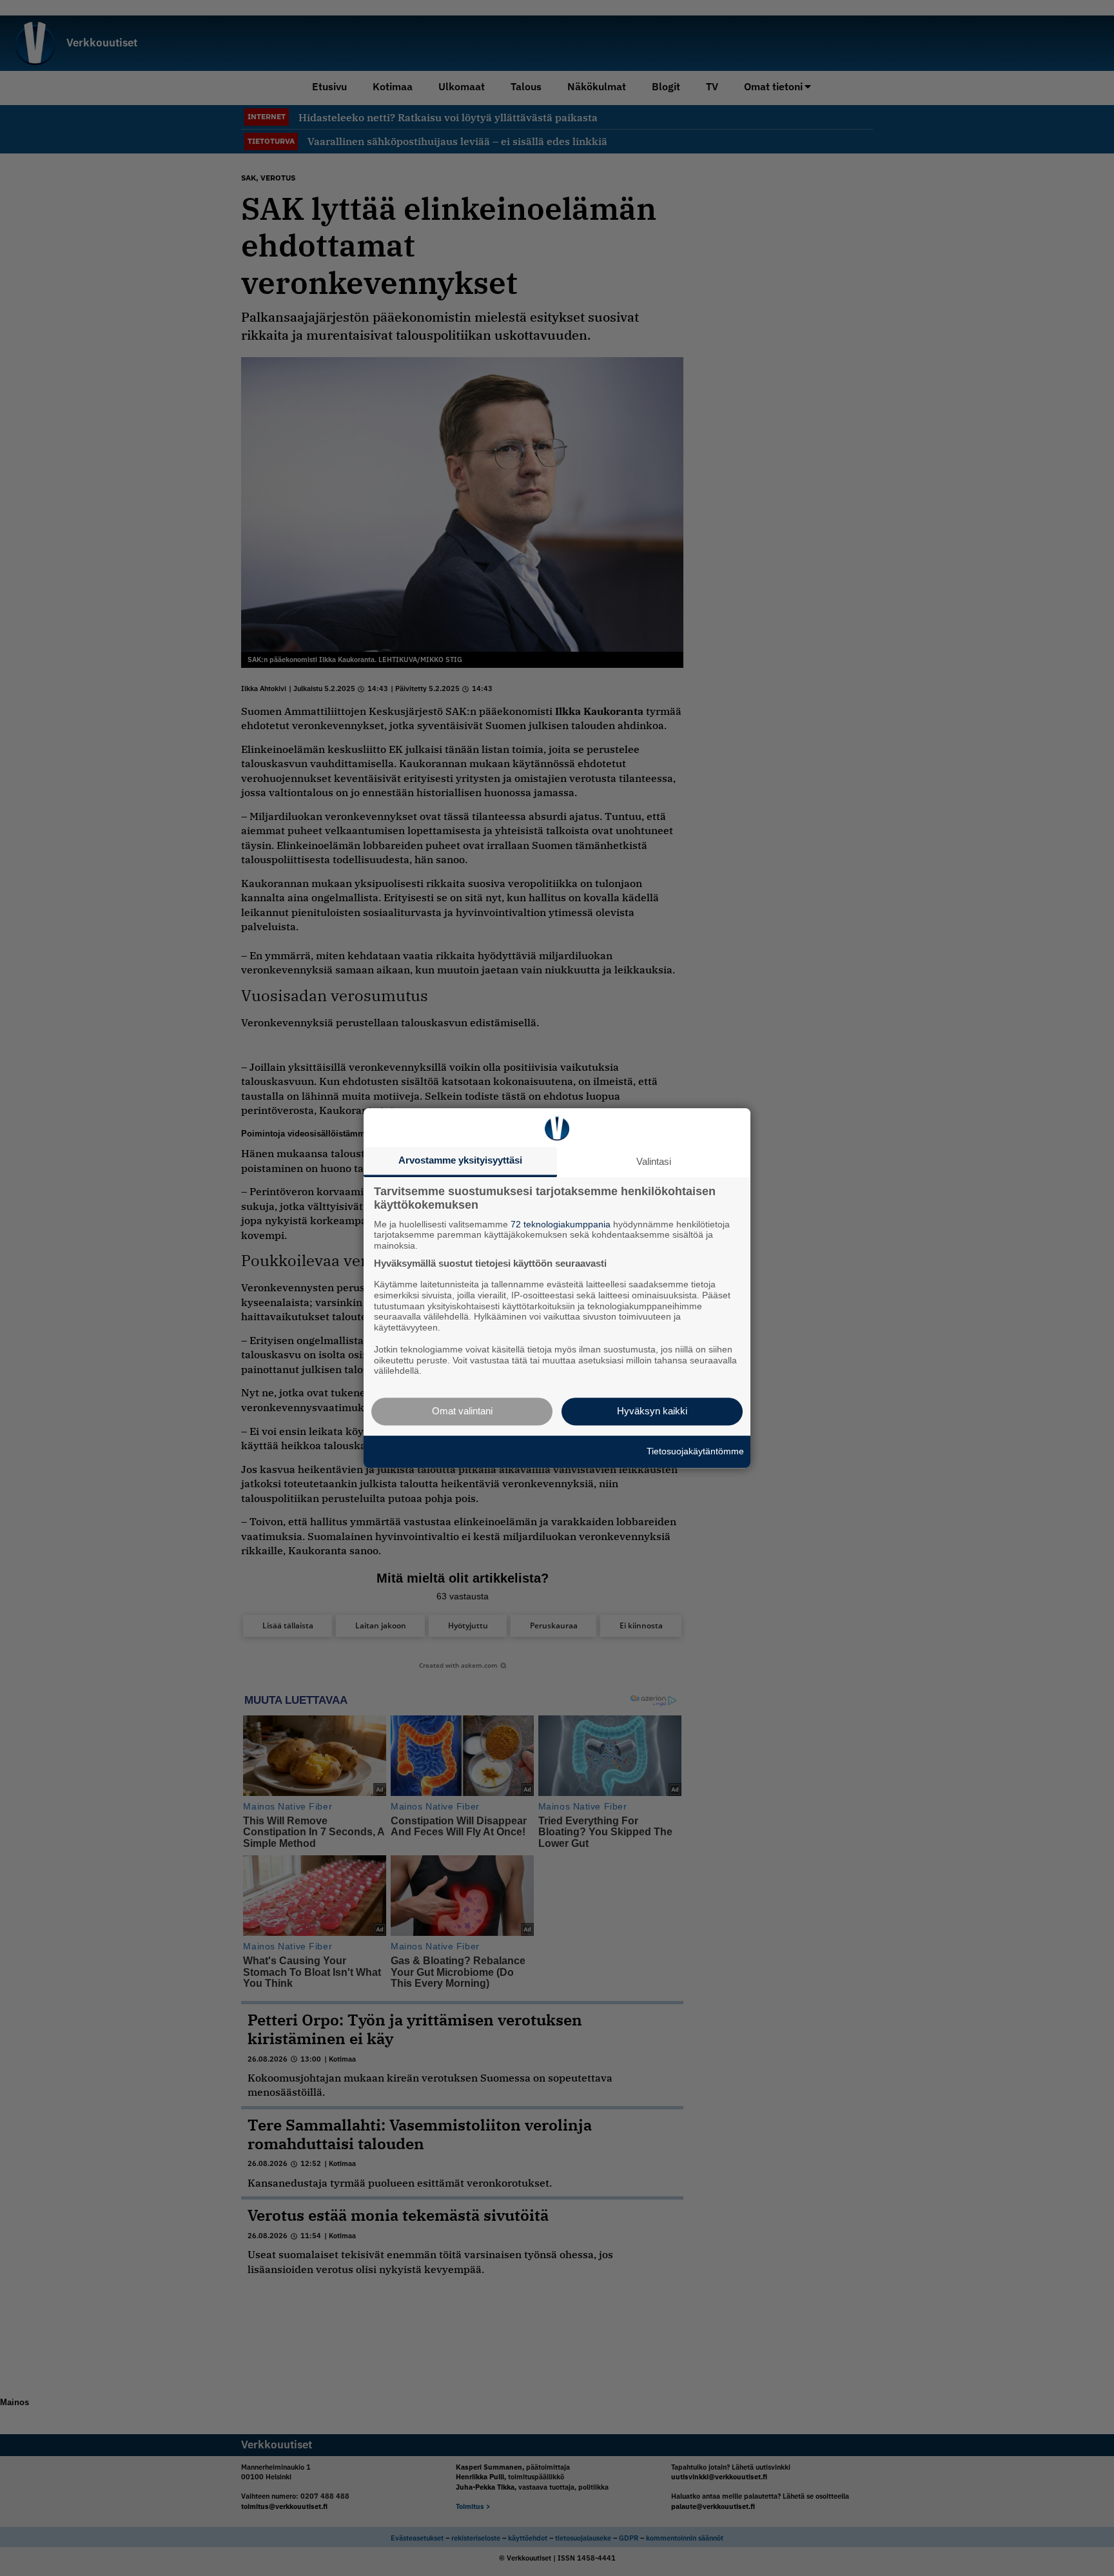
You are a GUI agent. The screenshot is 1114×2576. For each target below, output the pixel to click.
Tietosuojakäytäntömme (695, 1451)
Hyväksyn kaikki (652, 1411)
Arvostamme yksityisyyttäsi (460, 1160)
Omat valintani (462, 1411)
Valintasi (654, 1161)
